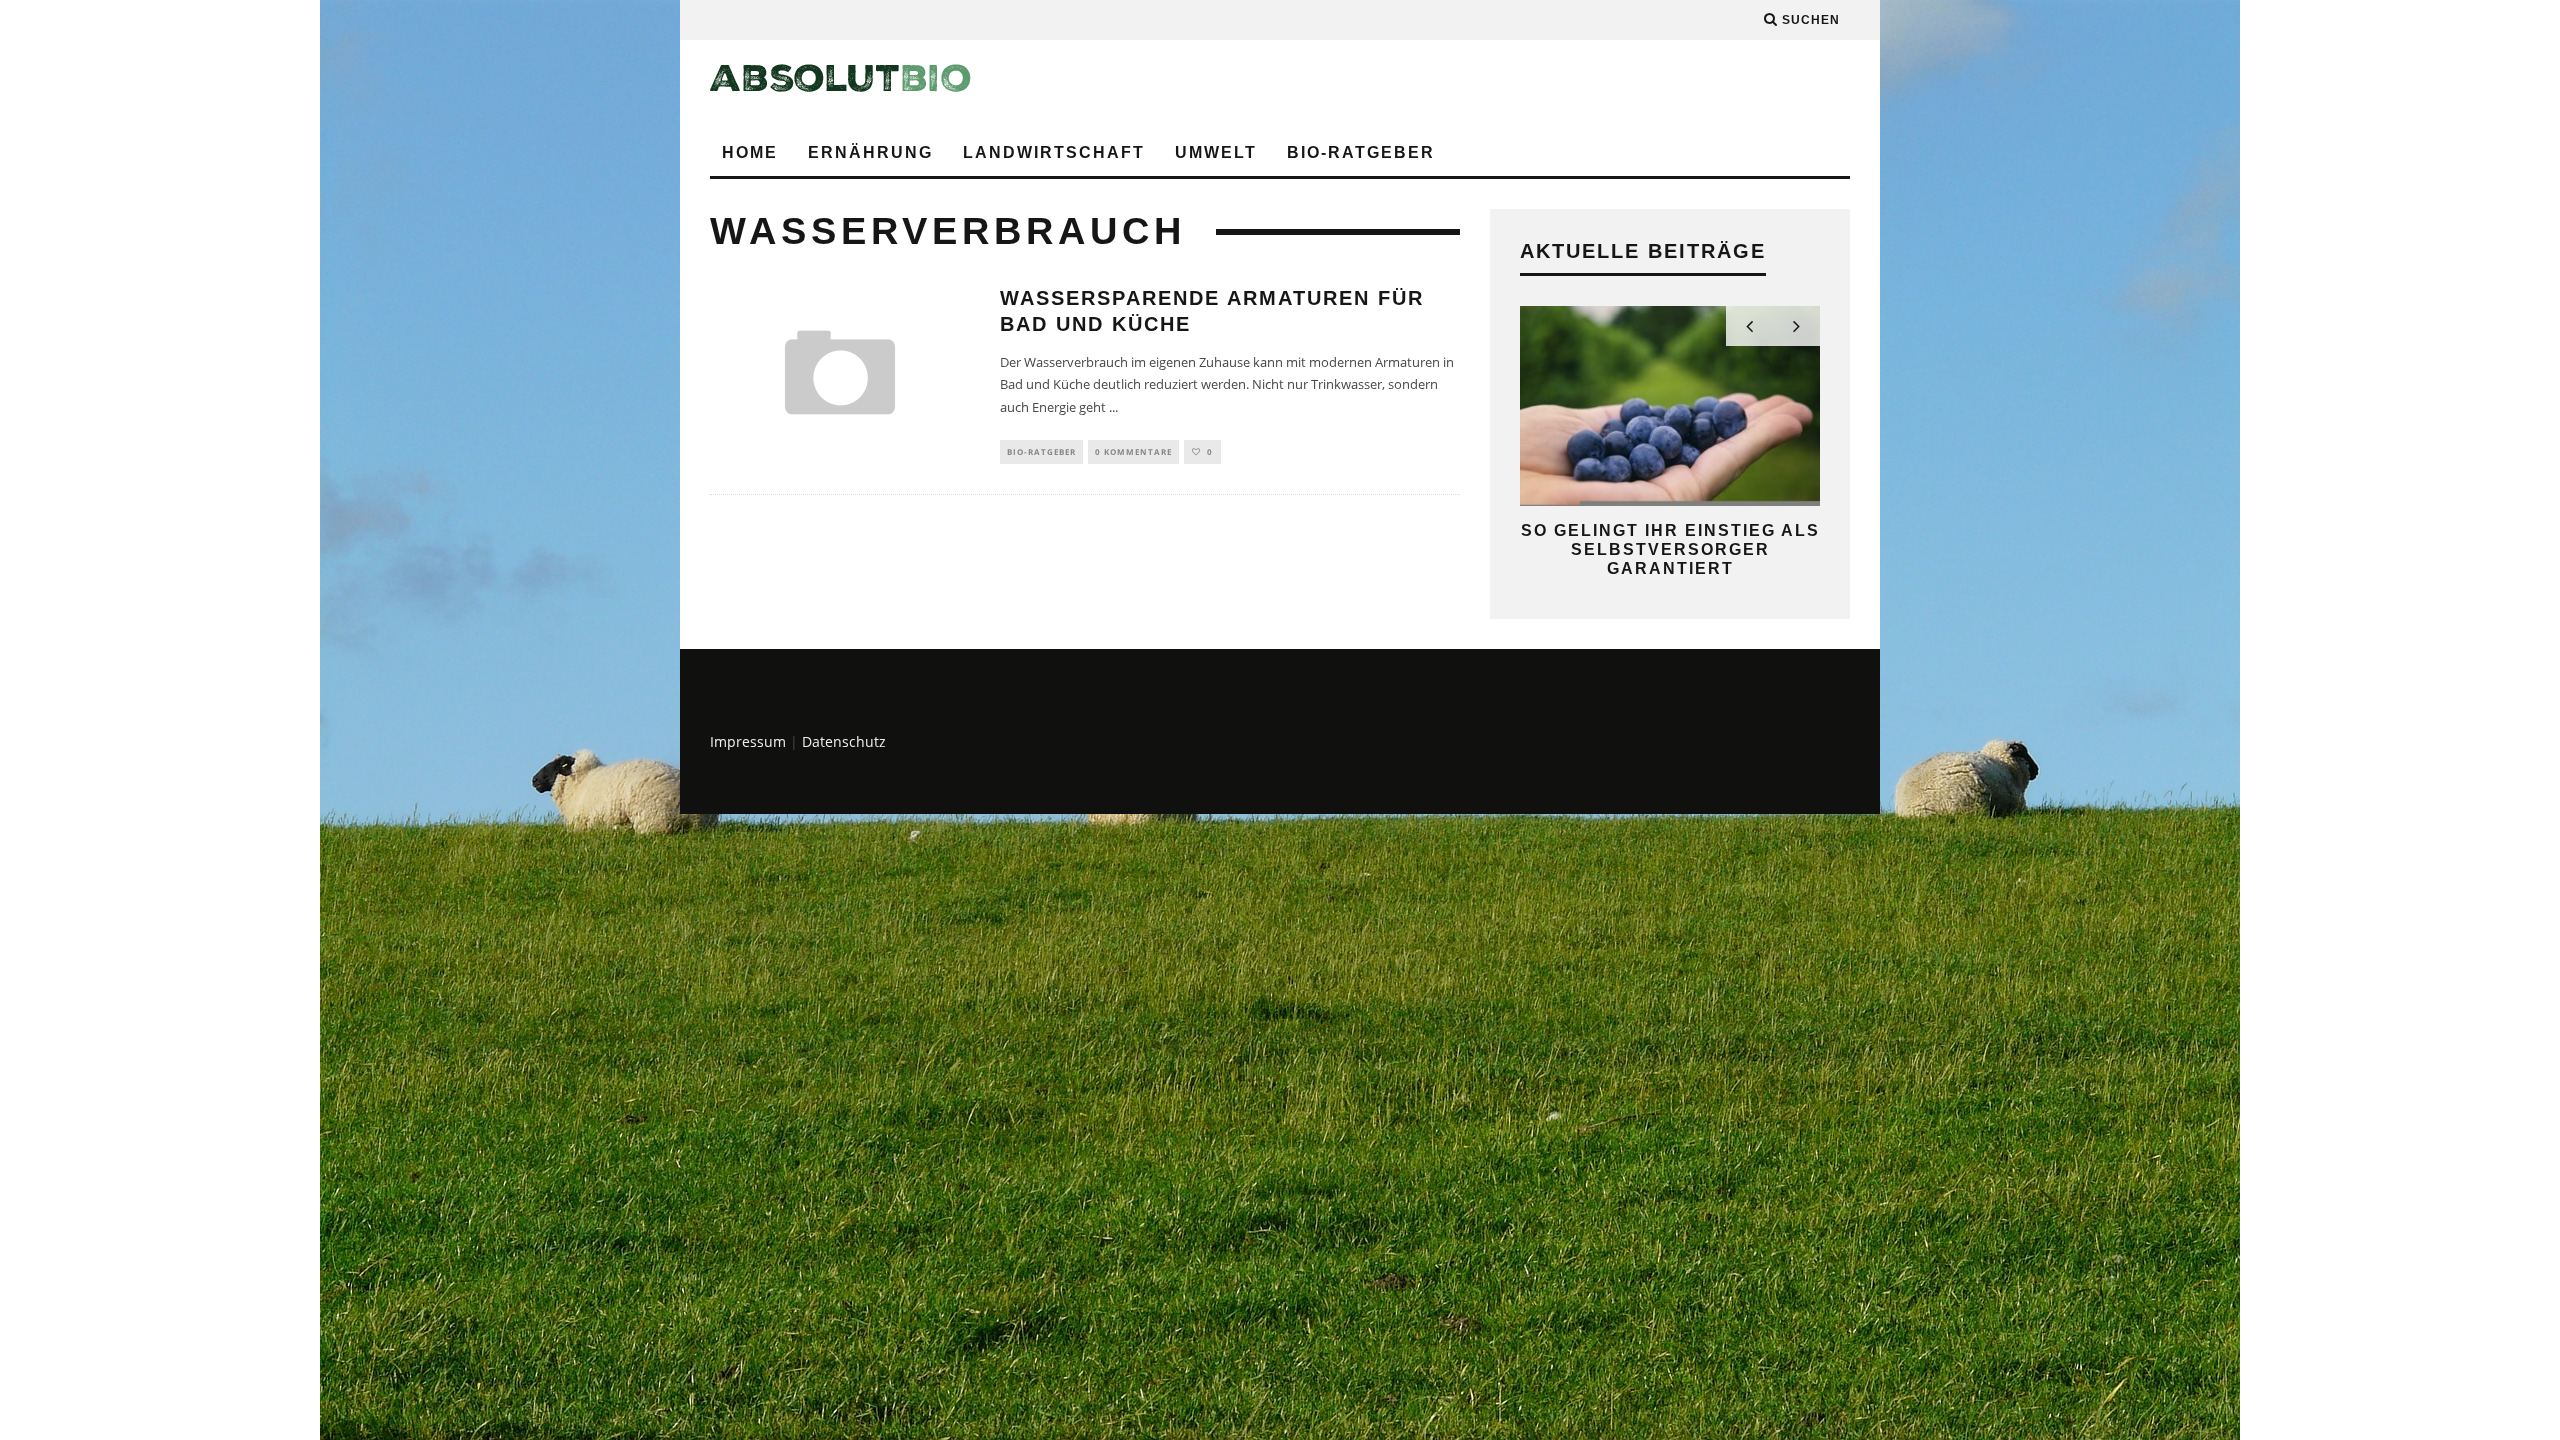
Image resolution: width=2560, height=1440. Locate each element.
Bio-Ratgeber (1361, 152)
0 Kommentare (1133, 451)
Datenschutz (844, 741)
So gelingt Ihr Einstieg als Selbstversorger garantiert (1670, 549)
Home (750, 152)
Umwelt (1216, 152)
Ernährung (870, 152)
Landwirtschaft (1054, 152)
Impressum (748, 741)
